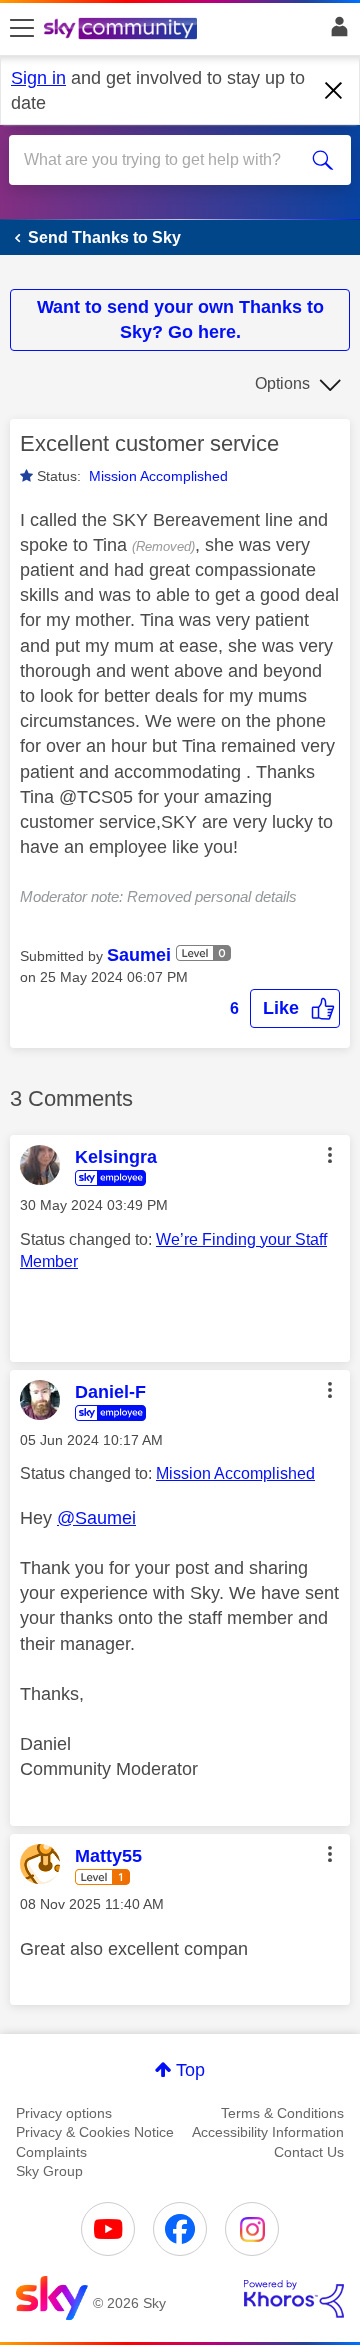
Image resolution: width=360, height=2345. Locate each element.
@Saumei (96, 1518)
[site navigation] (22, 29)
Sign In (335, 32)
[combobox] (163, 160)
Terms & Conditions (282, 2113)
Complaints (51, 2152)
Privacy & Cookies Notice (95, 2132)
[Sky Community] (123, 30)
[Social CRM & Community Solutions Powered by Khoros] (294, 2299)
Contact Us (309, 2152)
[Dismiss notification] (334, 91)
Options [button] (282, 383)
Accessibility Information (268, 2132)
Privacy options (64, 2113)
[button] (295, 1008)
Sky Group (49, 2171)
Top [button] (190, 2070)
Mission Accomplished (158, 476)
